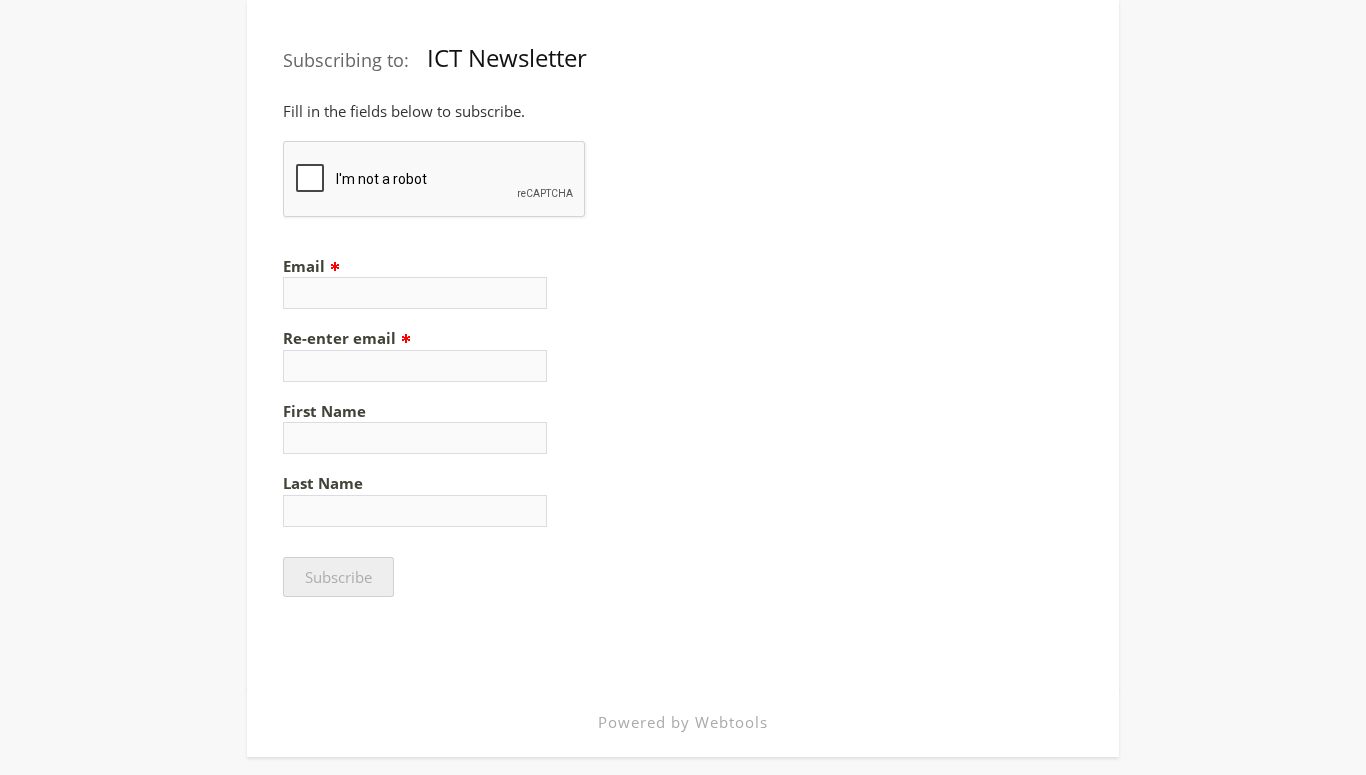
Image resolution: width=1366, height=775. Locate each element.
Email (306, 266)
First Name (324, 411)
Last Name (323, 483)
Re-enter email (341, 338)
